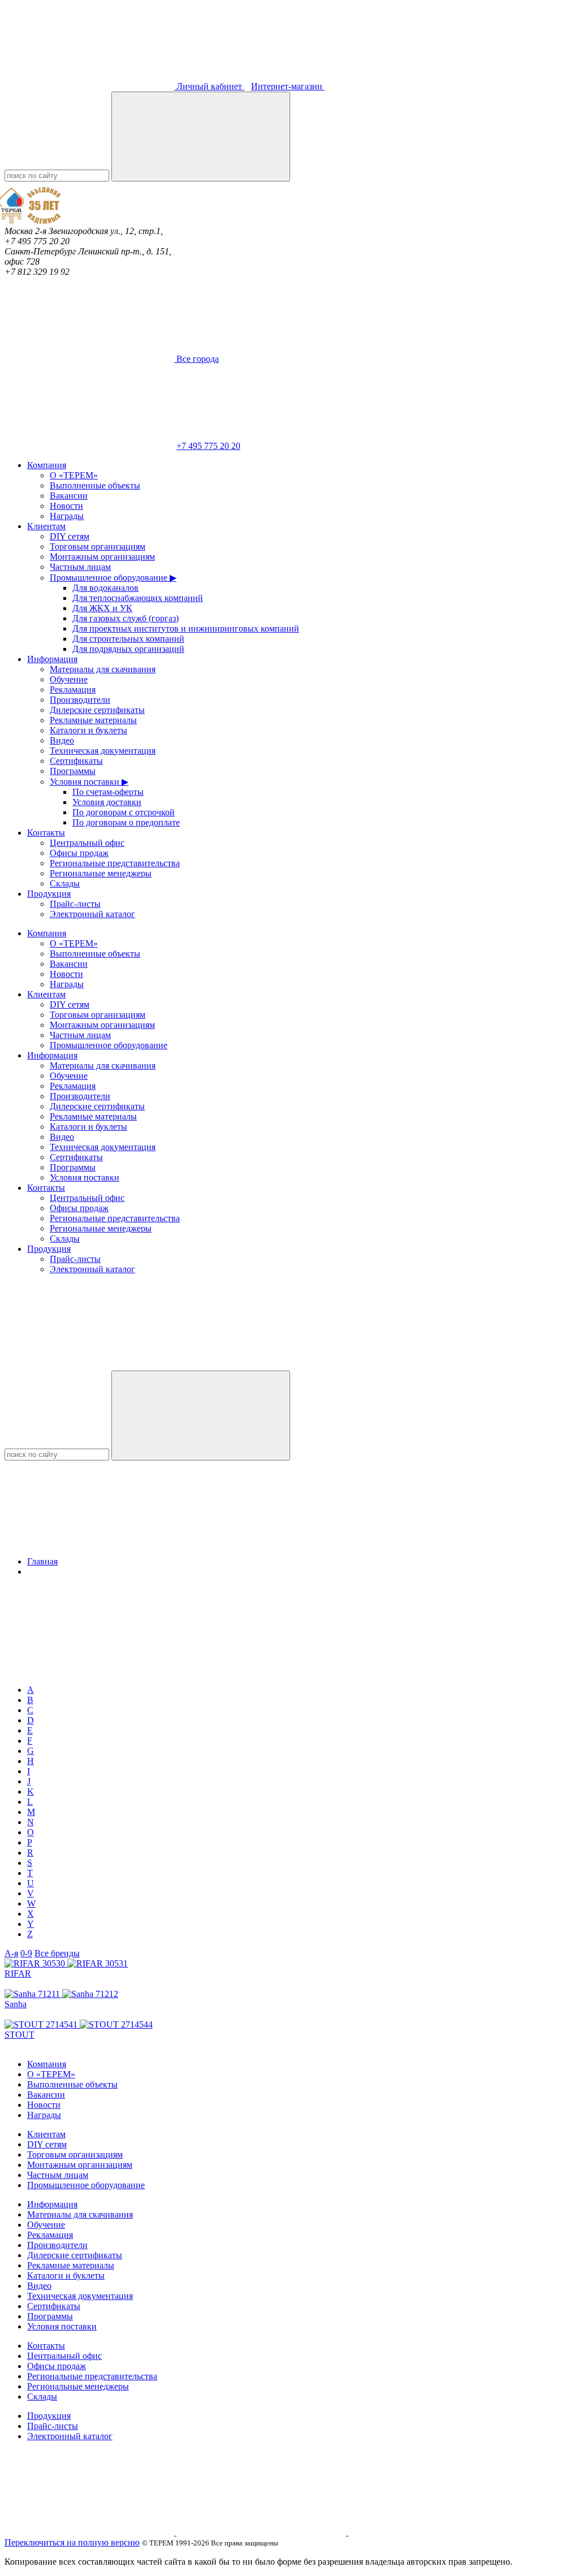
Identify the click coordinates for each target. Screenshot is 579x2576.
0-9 (26, 1953)
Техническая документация (103, 751)
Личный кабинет (209, 86)
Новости (66, 506)
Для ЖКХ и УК (102, 608)
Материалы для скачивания (103, 669)
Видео (62, 740)
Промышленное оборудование (109, 1045)
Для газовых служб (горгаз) (126, 618)
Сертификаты (76, 761)
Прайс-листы (75, 904)
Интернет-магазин (288, 86)
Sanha (16, 2004)
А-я (11, 1953)
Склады (65, 883)
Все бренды (57, 1953)
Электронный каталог (92, 914)
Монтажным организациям (102, 557)
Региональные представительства (115, 863)
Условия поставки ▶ (89, 782)
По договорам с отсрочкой (124, 812)
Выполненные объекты (95, 485)
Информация (52, 659)
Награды (67, 516)
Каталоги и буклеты (88, 730)
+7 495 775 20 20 (208, 446)
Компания (47, 465)
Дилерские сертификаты (97, 710)
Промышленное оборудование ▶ (113, 578)
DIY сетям (70, 536)
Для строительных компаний (128, 639)
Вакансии (69, 496)
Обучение (69, 679)
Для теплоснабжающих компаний (138, 598)
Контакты (46, 833)
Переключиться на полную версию (72, 2542)
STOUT (20, 2035)
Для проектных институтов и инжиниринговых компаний (186, 628)
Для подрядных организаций (128, 649)
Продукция (49, 894)
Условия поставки (85, 1177)
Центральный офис (87, 843)
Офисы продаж (79, 853)
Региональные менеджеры (101, 873)
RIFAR (18, 1974)
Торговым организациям (98, 546)
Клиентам (46, 526)
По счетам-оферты (108, 792)
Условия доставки (107, 802)
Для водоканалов (105, 588)
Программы (73, 771)
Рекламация (73, 690)
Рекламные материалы (93, 720)
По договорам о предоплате (126, 822)
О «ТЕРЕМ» (74, 475)
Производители (80, 700)
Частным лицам (80, 567)
